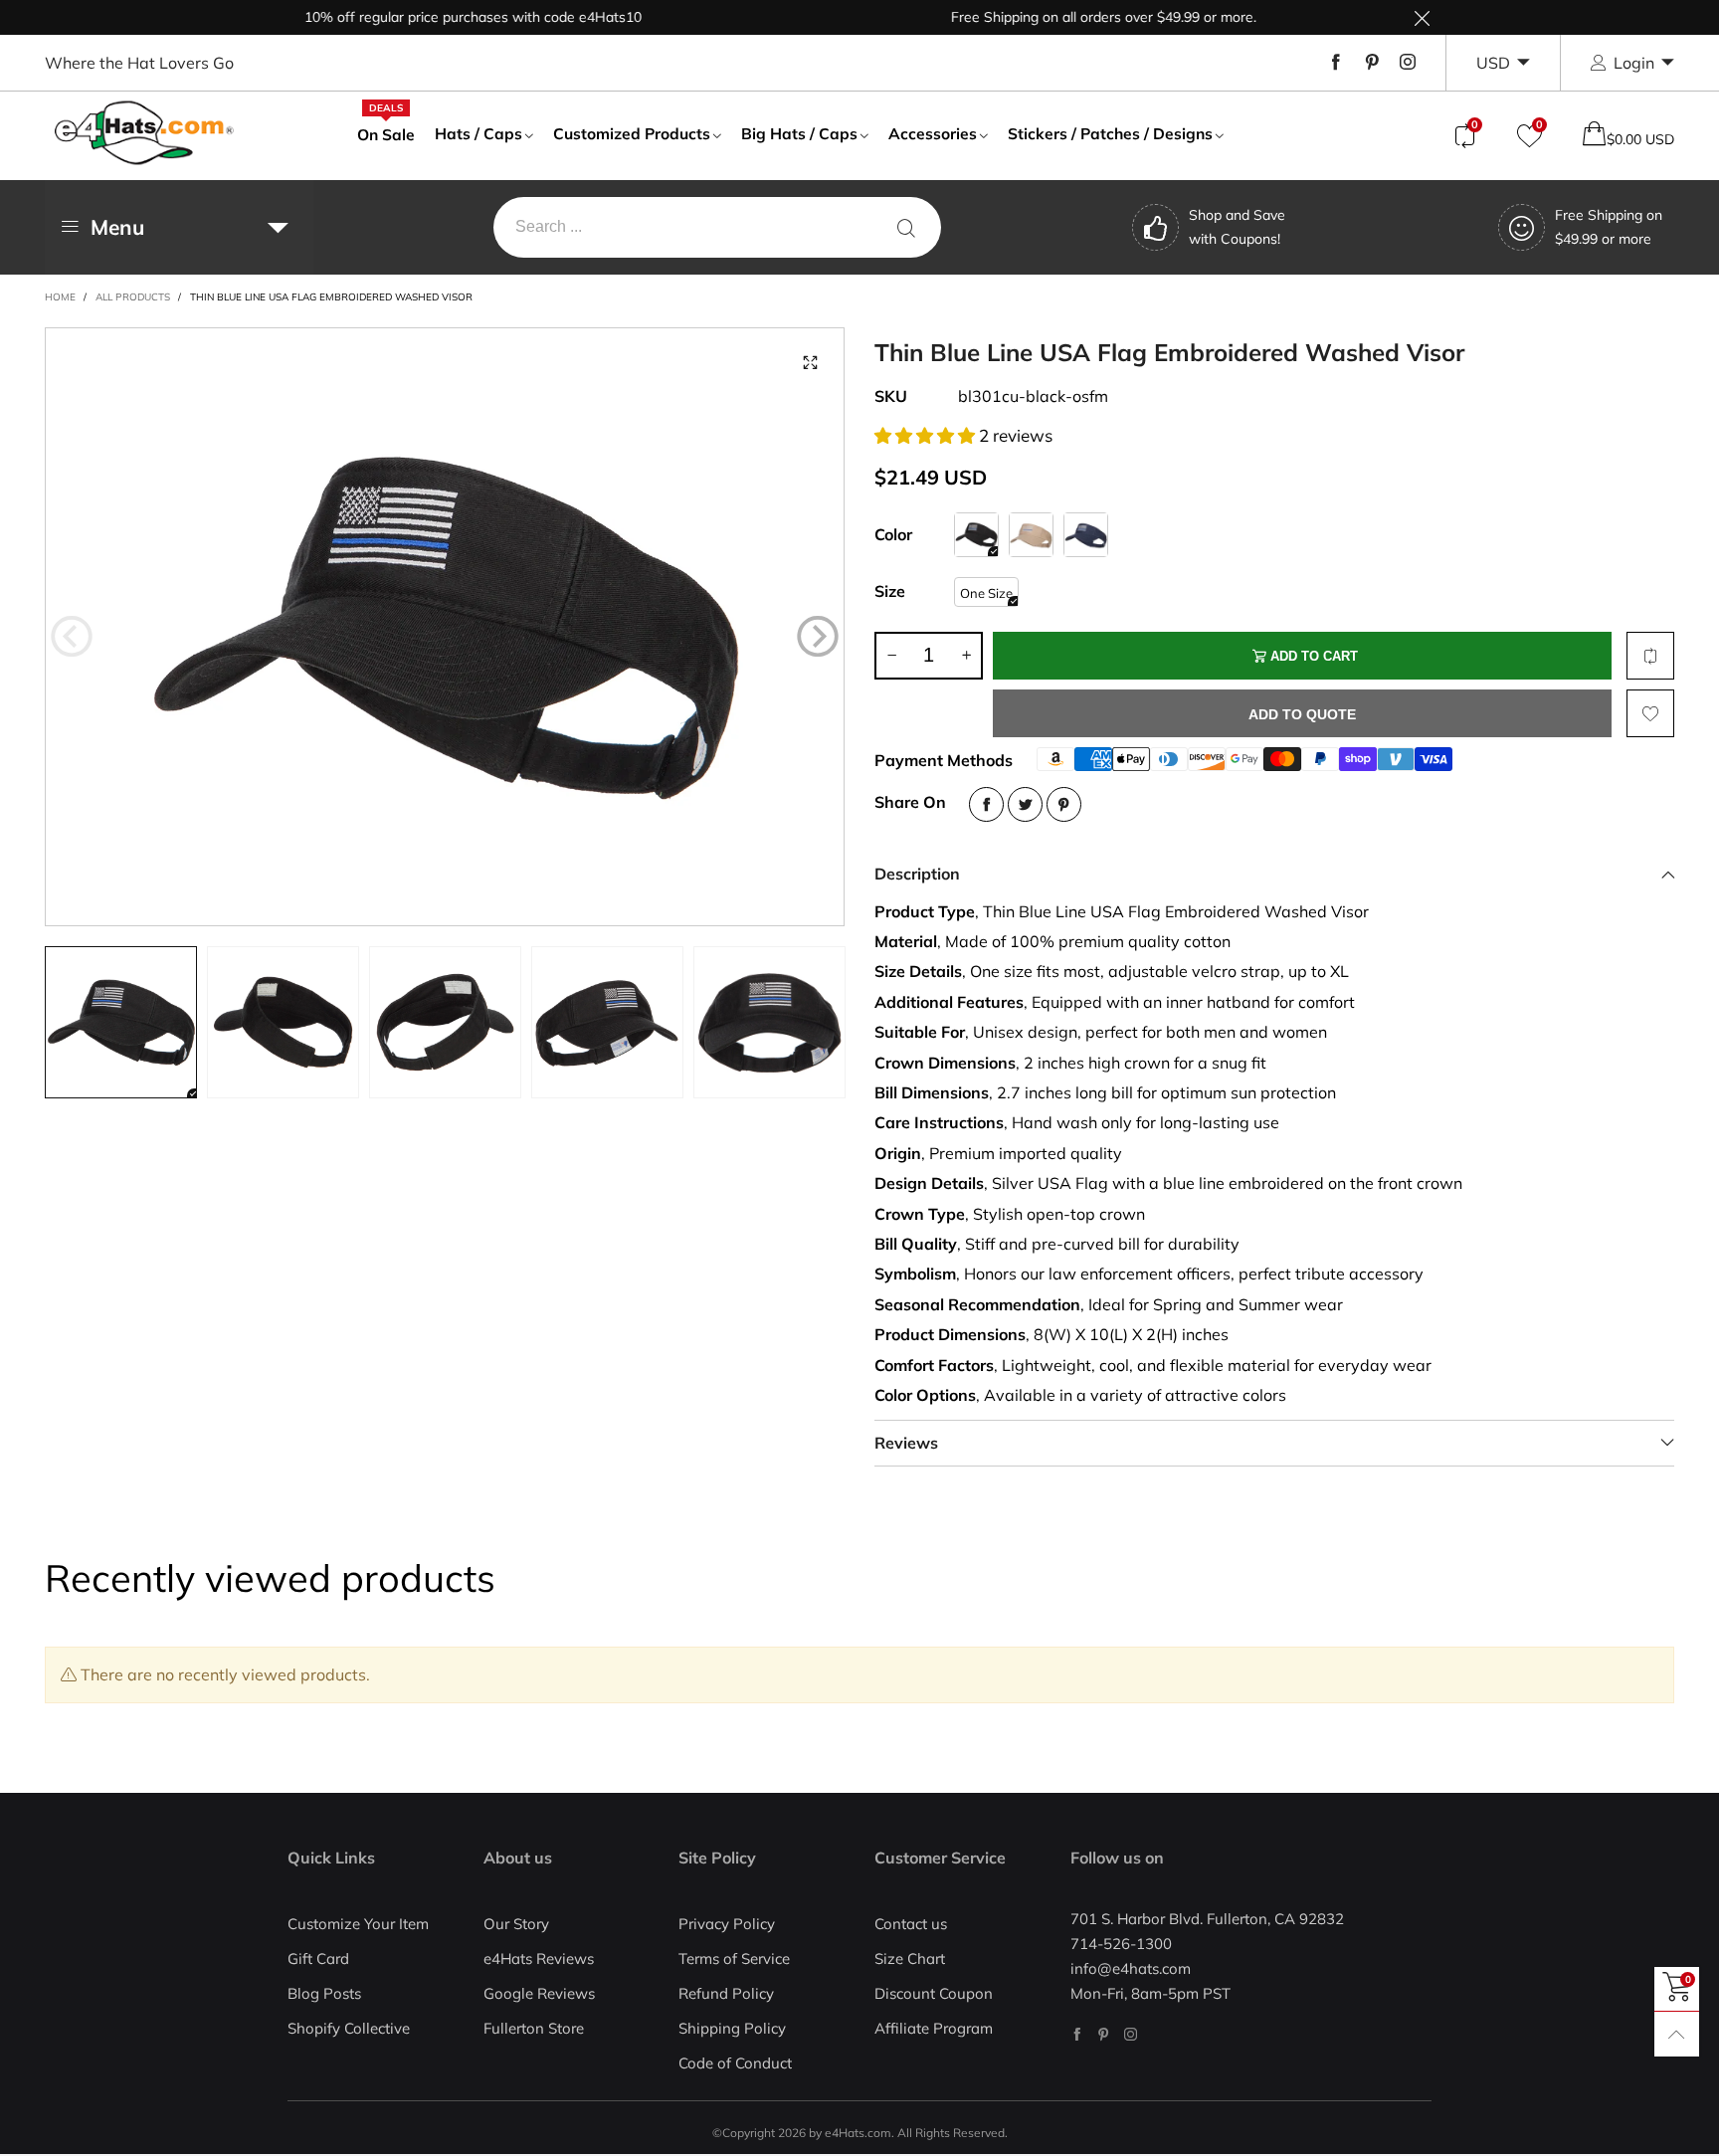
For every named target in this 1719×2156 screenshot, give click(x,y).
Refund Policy (726, 1993)
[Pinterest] (1372, 63)
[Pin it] (1064, 804)
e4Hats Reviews (539, 1959)
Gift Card (318, 1959)
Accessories (933, 133)
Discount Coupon (934, 1993)
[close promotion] (1422, 17)
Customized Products (632, 133)
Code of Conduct (735, 2063)
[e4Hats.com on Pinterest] (1104, 2034)
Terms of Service (734, 1959)
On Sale (386, 133)
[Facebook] (1336, 63)
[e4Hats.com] (144, 133)
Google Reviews (539, 1993)
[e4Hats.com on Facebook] (1077, 2034)
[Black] (976, 535)
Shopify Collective (349, 2028)
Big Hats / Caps (799, 133)
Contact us (911, 1924)
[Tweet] (1025, 804)
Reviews (906, 1443)
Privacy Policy (727, 1924)
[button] (72, 636)
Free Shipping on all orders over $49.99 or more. (1059, 17)
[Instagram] (1408, 63)
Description (917, 874)
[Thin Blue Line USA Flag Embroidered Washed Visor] (445, 627)
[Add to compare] (1650, 656)
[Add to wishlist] (1650, 713)
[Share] (986, 804)
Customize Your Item (358, 1924)
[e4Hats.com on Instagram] (1131, 2034)
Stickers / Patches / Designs (1110, 133)
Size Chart (910, 1959)
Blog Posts (324, 1993)
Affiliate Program (934, 2028)
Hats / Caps (478, 133)
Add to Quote (1302, 714)
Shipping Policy (732, 2028)
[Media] (810, 362)
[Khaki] (1031, 535)
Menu (117, 227)
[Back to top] (1677, 2034)
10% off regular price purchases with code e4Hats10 (428, 17)
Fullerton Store (534, 2028)
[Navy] (1086, 535)
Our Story (516, 1924)
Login (1634, 63)
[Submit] (906, 227)
